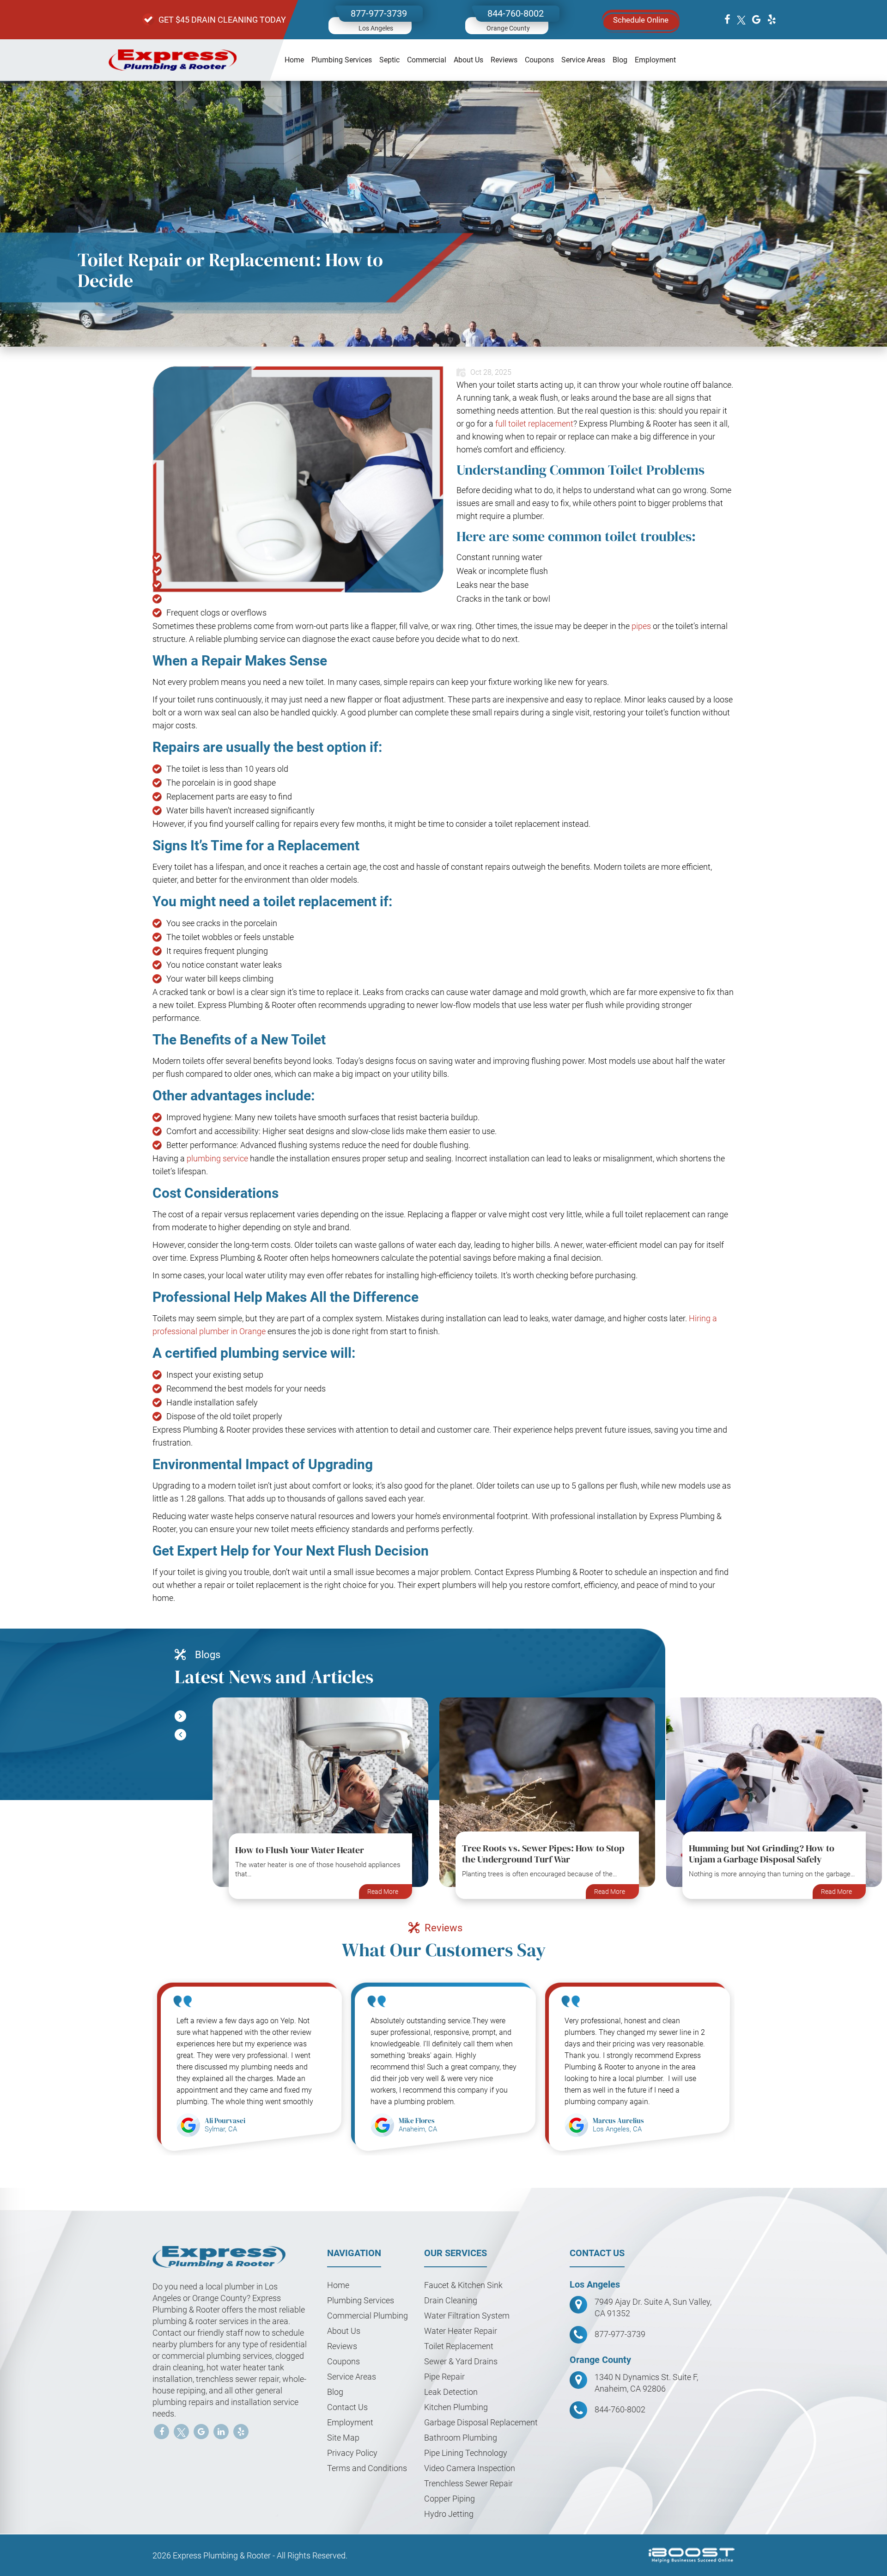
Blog (620, 60)
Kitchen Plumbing (456, 2407)
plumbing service (217, 1158)
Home (294, 60)
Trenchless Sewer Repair (468, 2483)
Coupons (539, 60)
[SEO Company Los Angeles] (692, 2555)
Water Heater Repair (461, 2331)
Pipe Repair (444, 2377)
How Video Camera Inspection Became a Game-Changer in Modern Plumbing (770, 1844)
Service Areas (583, 60)
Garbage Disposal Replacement (481, 2422)
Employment (655, 60)
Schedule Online (641, 20)
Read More (383, 1892)
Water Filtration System (467, 2316)
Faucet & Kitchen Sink (463, 2285)
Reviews (504, 60)
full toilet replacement (534, 424)
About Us (468, 60)
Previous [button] (180, 1716)
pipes (641, 626)
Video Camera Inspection (470, 2468)
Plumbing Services (342, 60)
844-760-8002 (516, 13)
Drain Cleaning (451, 2300)
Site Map (343, 2438)
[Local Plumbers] (173, 60)
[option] (320, 1803)
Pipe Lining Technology (466, 2453)
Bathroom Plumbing (461, 2438)
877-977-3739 (379, 13)
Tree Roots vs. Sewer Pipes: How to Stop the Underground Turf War (316, 1854)
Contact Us (347, 2407)
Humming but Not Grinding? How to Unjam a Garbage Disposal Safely (535, 1854)
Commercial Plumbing (368, 2316)
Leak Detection (451, 2392)
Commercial (427, 60)
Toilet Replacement (459, 2346)
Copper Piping (450, 2499)
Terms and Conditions (367, 2468)
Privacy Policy (352, 2453)
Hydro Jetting (449, 2514)
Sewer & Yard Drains (462, 2361)
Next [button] (180, 1735)
